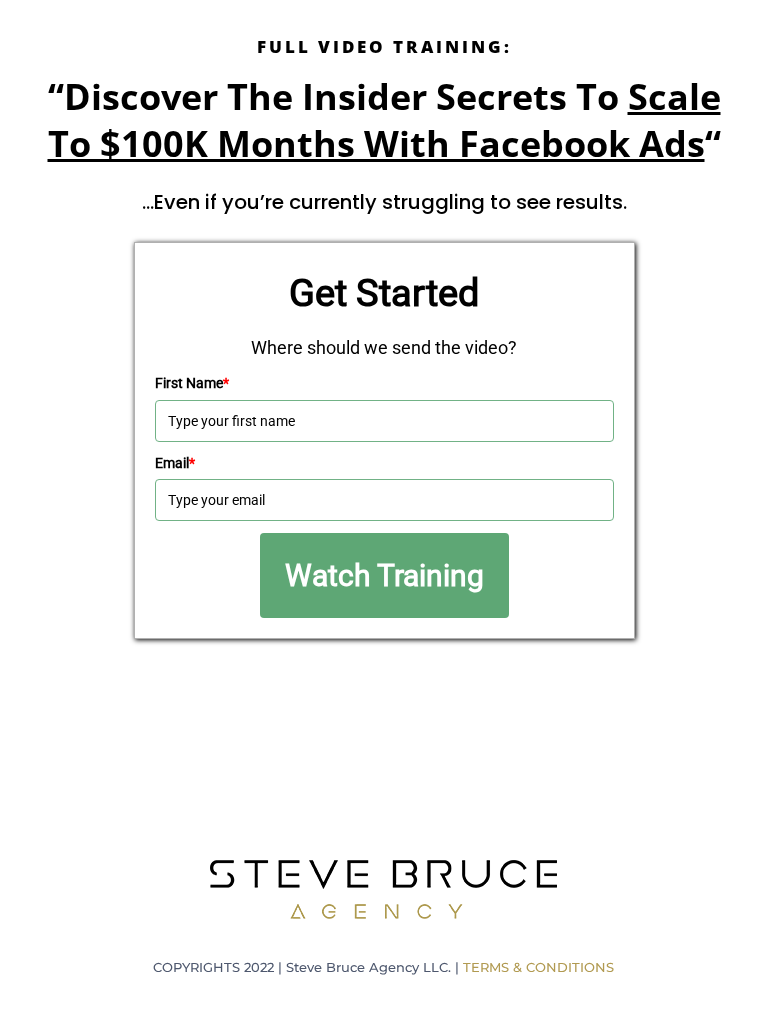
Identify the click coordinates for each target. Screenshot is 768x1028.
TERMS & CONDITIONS (538, 967)
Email (175, 463)
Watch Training (384, 575)
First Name (192, 383)
